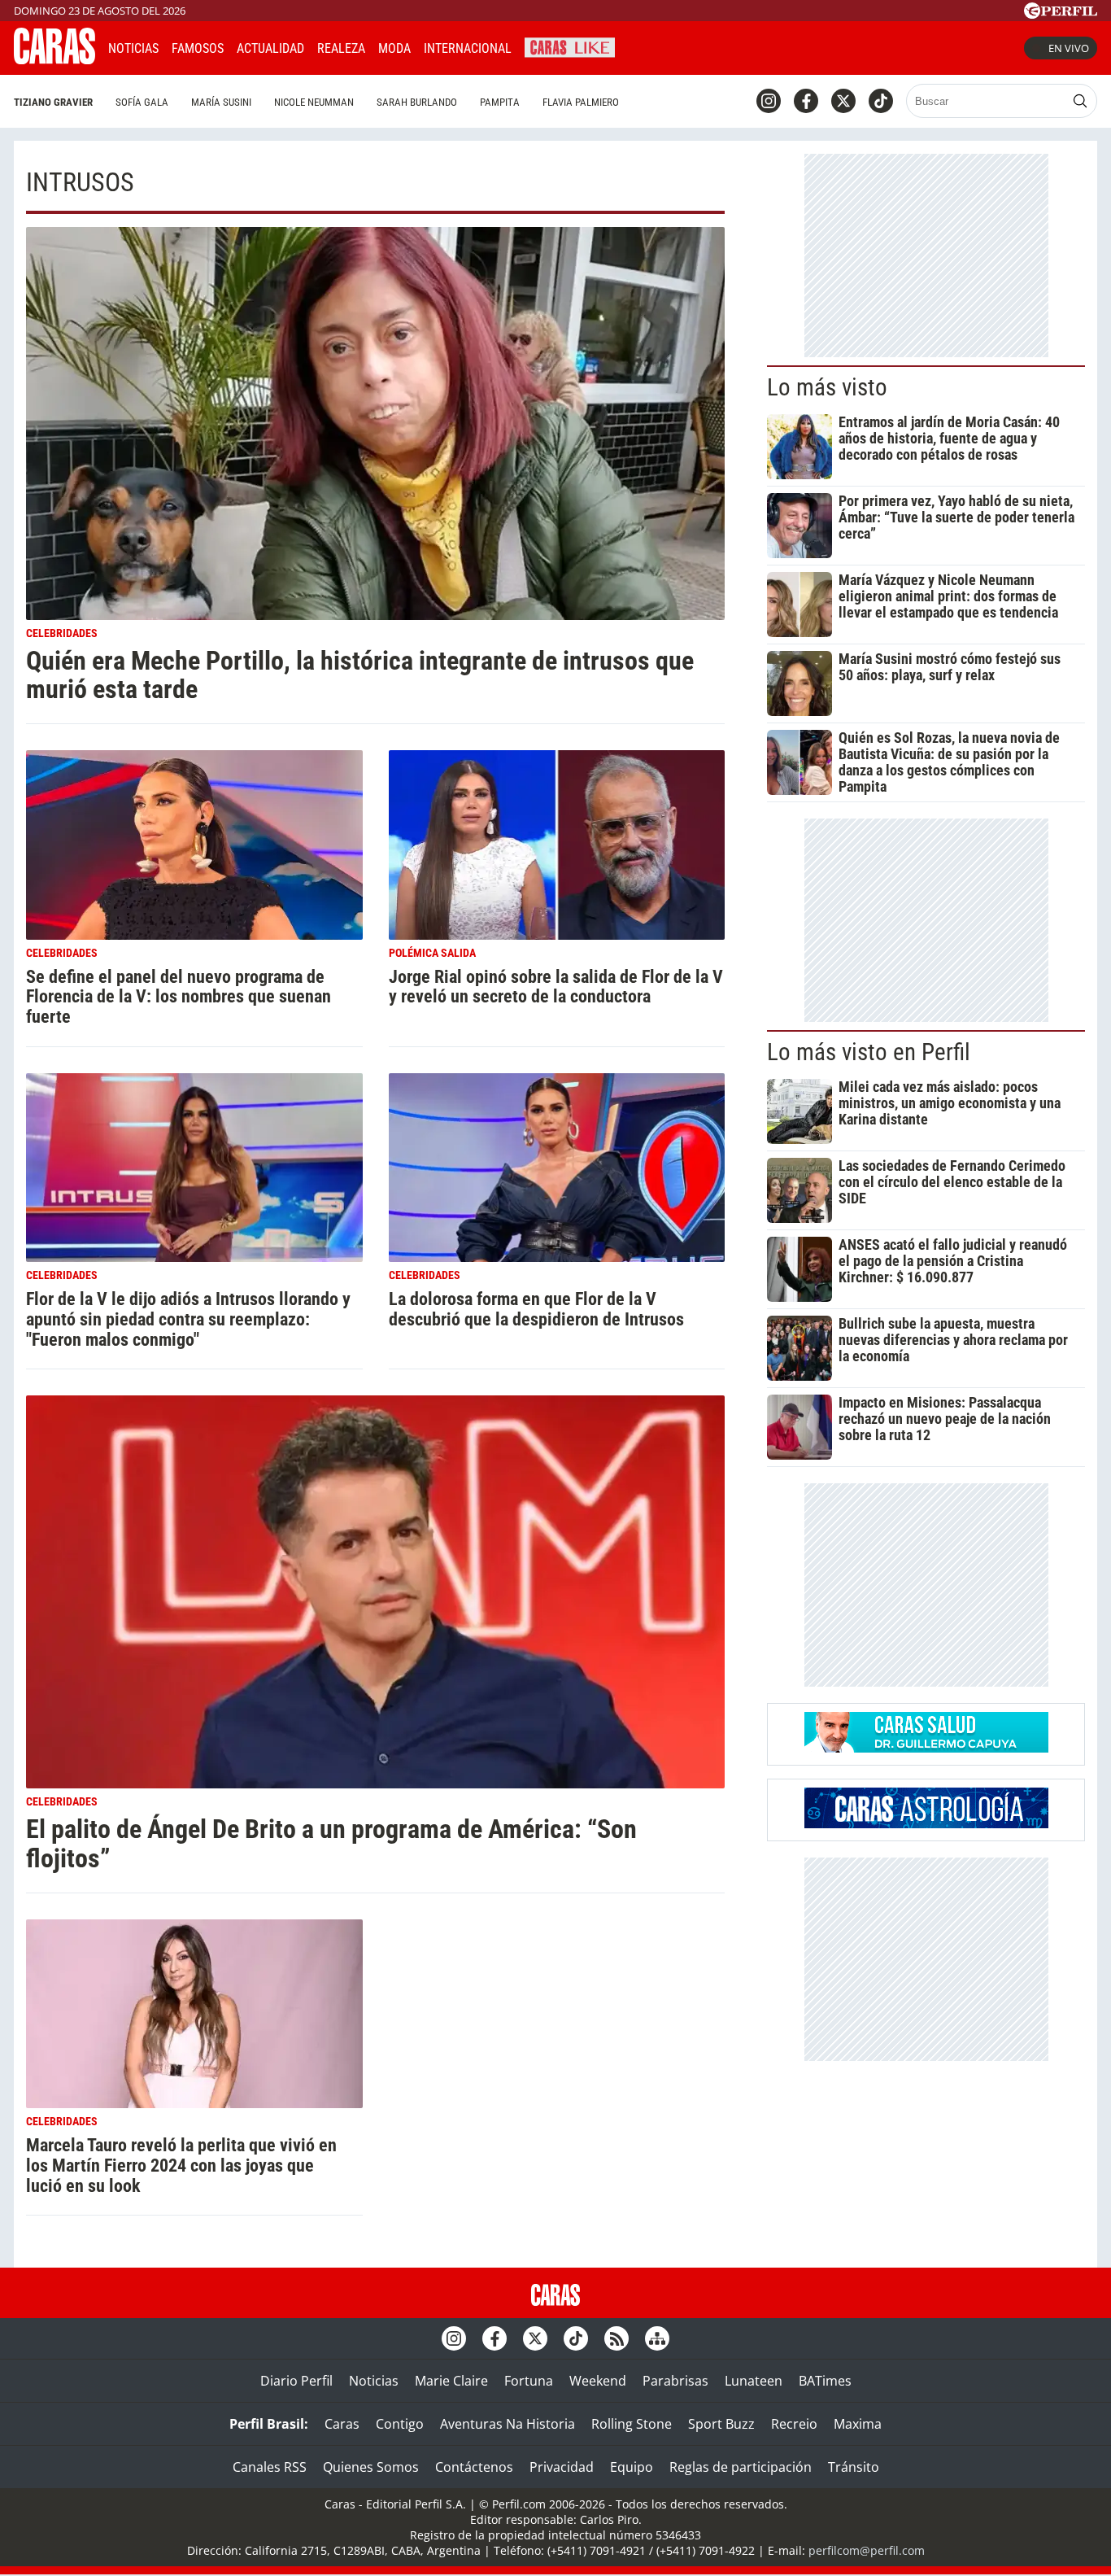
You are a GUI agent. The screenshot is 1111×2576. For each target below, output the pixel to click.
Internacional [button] (468, 48)
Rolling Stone (632, 2424)
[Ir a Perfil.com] (1061, 14)
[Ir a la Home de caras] (54, 59)
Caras (342, 2424)
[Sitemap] (657, 2338)
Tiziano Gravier (53, 102)
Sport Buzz (721, 2424)
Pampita (500, 102)
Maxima (858, 2424)
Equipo (632, 2467)
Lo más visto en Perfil (869, 1052)
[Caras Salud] (926, 1748)
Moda (394, 48)
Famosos (198, 48)
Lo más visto (827, 387)
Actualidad (270, 48)
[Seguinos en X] (843, 101)
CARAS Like (570, 46)
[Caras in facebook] (806, 101)
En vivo (1069, 48)
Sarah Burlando (417, 102)
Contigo (400, 2424)
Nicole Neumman (314, 102)
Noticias (133, 48)
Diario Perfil (296, 2381)
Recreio (794, 2424)
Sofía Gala (142, 102)
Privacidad (562, 2467)
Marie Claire (451, 2381)
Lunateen (754, 2381)
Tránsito (854, 2467)
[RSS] (616, 2338)
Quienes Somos (371, 2467)
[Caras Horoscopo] (926, 1823)
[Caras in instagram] (769, 101)
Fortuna (529, 2381)
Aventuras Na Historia (508, 2424)
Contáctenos (474, 2467)
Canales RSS (270, 2467)
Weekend (598, 2381)
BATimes (825, 2381)
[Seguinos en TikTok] (881, 101)
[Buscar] (1080, 101)
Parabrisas (675, 2381)
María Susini (221, 102)
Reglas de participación (741, 2467)
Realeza (341, 48)
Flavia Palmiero (581, 102)
